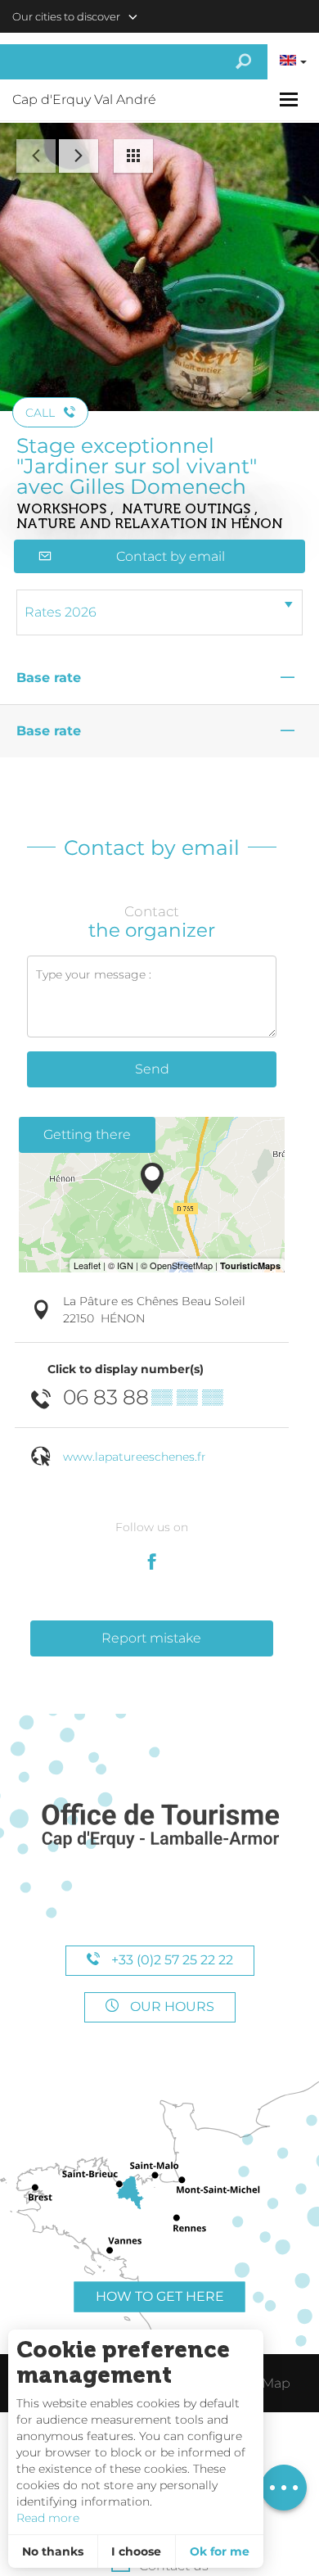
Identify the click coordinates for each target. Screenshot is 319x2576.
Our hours (171, 2007)
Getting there (87, 1134)
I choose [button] (136, 2551)
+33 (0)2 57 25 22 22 (171, 1960)
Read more (48, 2518)
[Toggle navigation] (291, 99)
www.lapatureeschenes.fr (135, 1457)
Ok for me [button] (220, 2551)
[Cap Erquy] (159, 1826)
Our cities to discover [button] (66, 16)
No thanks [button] (53, 2551)
